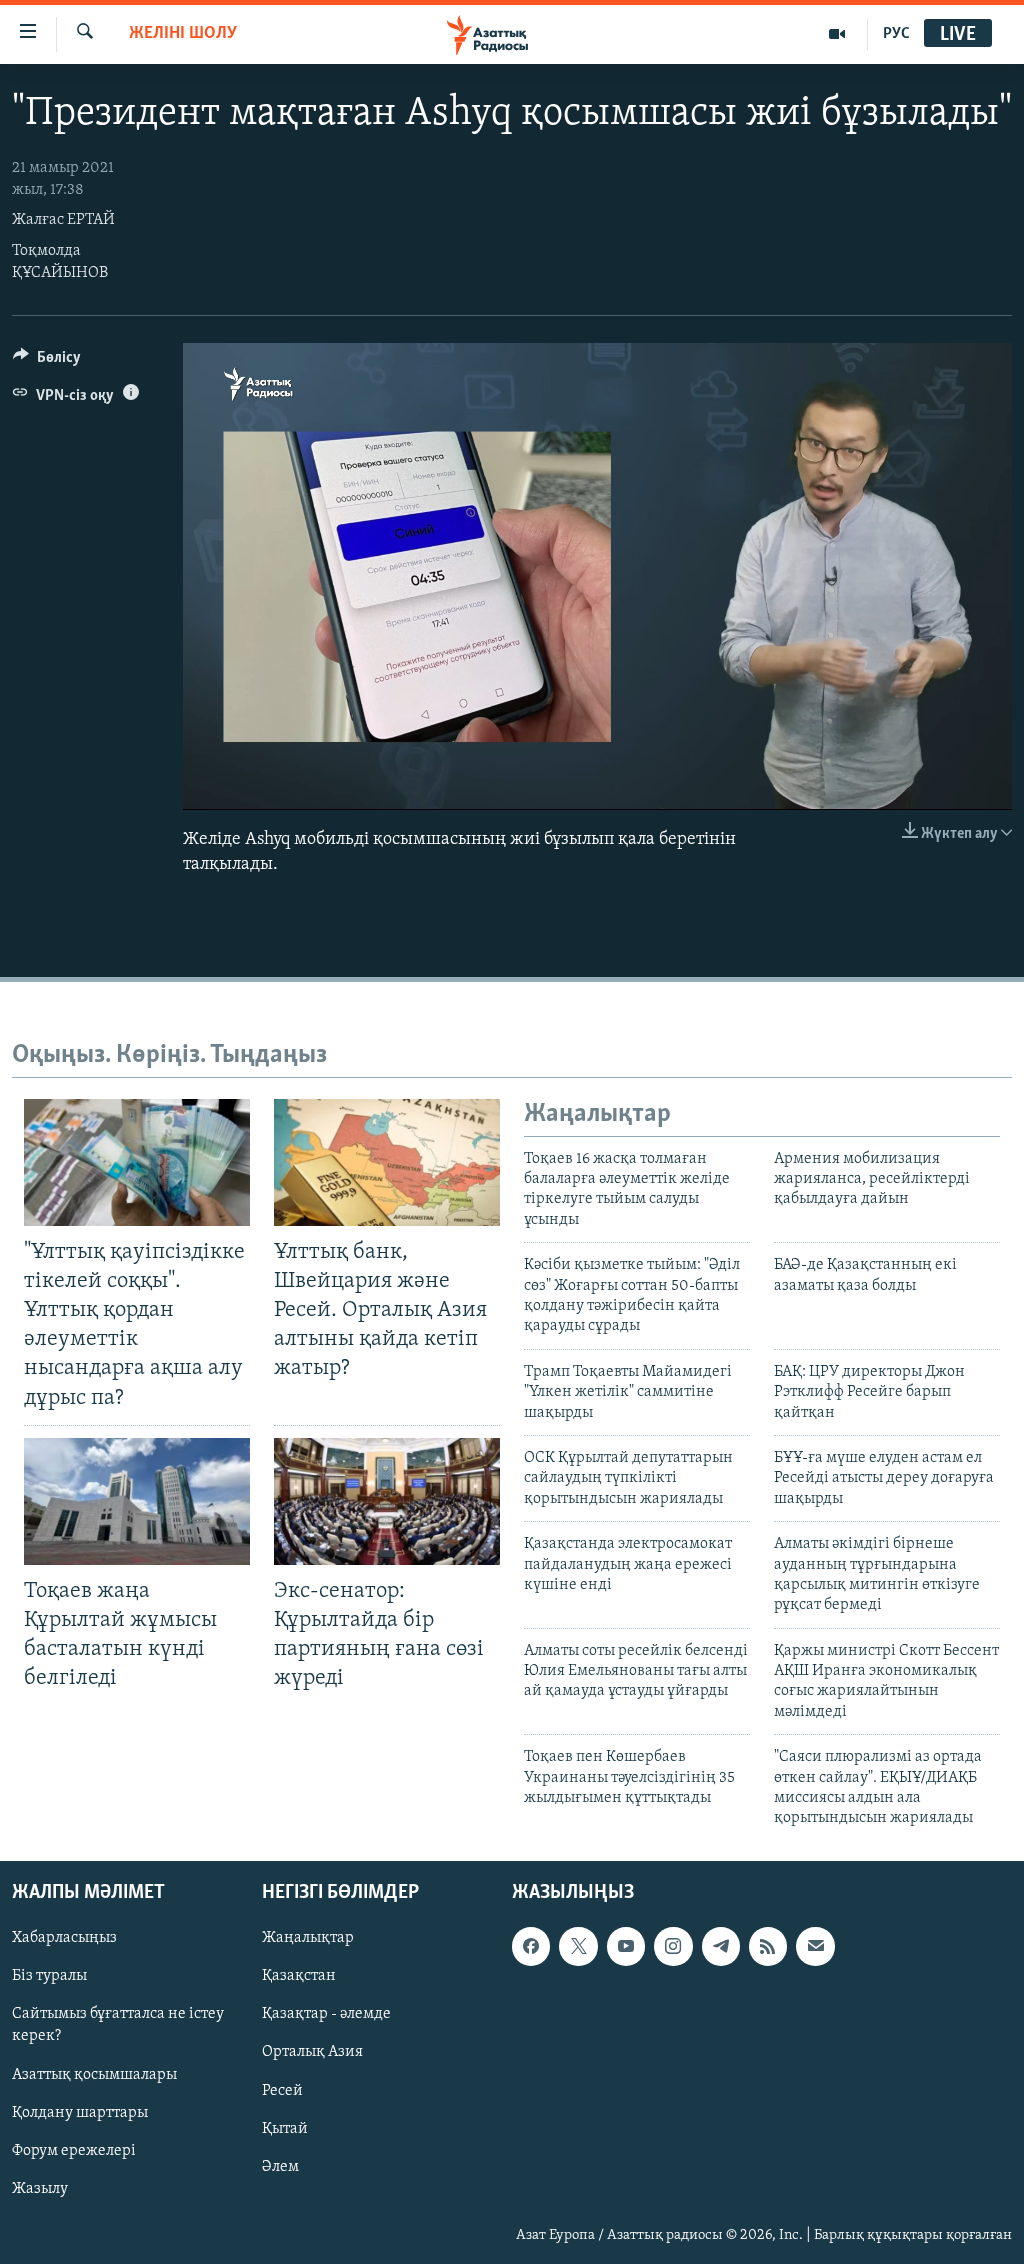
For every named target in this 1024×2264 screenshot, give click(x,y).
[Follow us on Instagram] (673, 1946)
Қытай (285, 2128)
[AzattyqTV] (837, 34)
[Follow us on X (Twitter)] (578, 1946)
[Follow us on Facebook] (531, 1946)
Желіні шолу (183, 34)
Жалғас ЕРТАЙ (63, 220)
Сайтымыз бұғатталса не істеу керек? (118, 2025)
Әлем (280, 2166)
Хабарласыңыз (64, 1938)
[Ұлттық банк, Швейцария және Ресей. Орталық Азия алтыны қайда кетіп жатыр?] (387, 1162)
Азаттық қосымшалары (94, 2074)
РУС (896, 34)
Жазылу (40, 2189)
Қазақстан (299, 1976)
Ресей (282, 2090)
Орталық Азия (312, 2052)
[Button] (47, 362)
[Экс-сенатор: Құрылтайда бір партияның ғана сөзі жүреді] (387, 1501)
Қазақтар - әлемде (326, 2014)
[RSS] (768, 1946)
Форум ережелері (74, 2150)
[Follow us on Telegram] (721, 1946)
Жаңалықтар (308, 1938)
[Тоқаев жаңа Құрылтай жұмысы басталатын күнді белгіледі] (137, 1501)
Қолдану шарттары (80, 2112)
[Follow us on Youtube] (626, 1946)
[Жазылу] (815, 1946)
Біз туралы (49, 1976)
